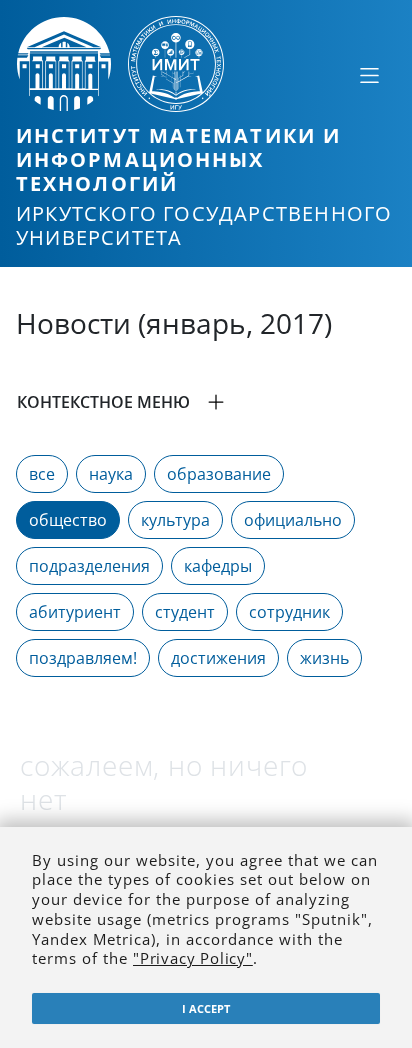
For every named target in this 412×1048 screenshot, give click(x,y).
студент (185, 612)
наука (111, 474)
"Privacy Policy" (193, 958)
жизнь (324, 658)
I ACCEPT (206, 1008)
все (42, 474)
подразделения (89, 566)
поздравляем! (83, 658)
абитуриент (75, 612)
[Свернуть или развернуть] (369, 75)
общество (68, 520)
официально (293, 520)
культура (175, 520)
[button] (206, 402)
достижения (218, 658)
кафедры (218, 566)
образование (219, 474)
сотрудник (289, 612)
